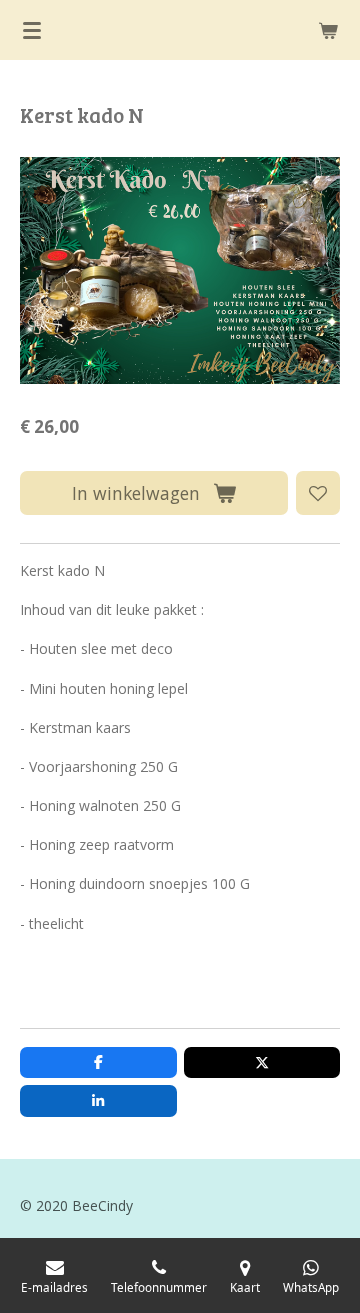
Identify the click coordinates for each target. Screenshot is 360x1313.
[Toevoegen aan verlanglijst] (318, 493)
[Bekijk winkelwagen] (328, 30)
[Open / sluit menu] (32, 30)
